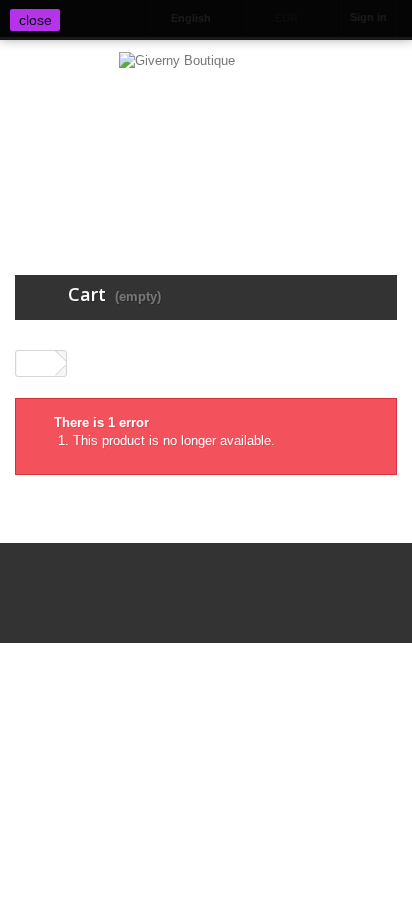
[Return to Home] (36, 363)
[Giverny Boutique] (206, 138)
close (35, 20)
